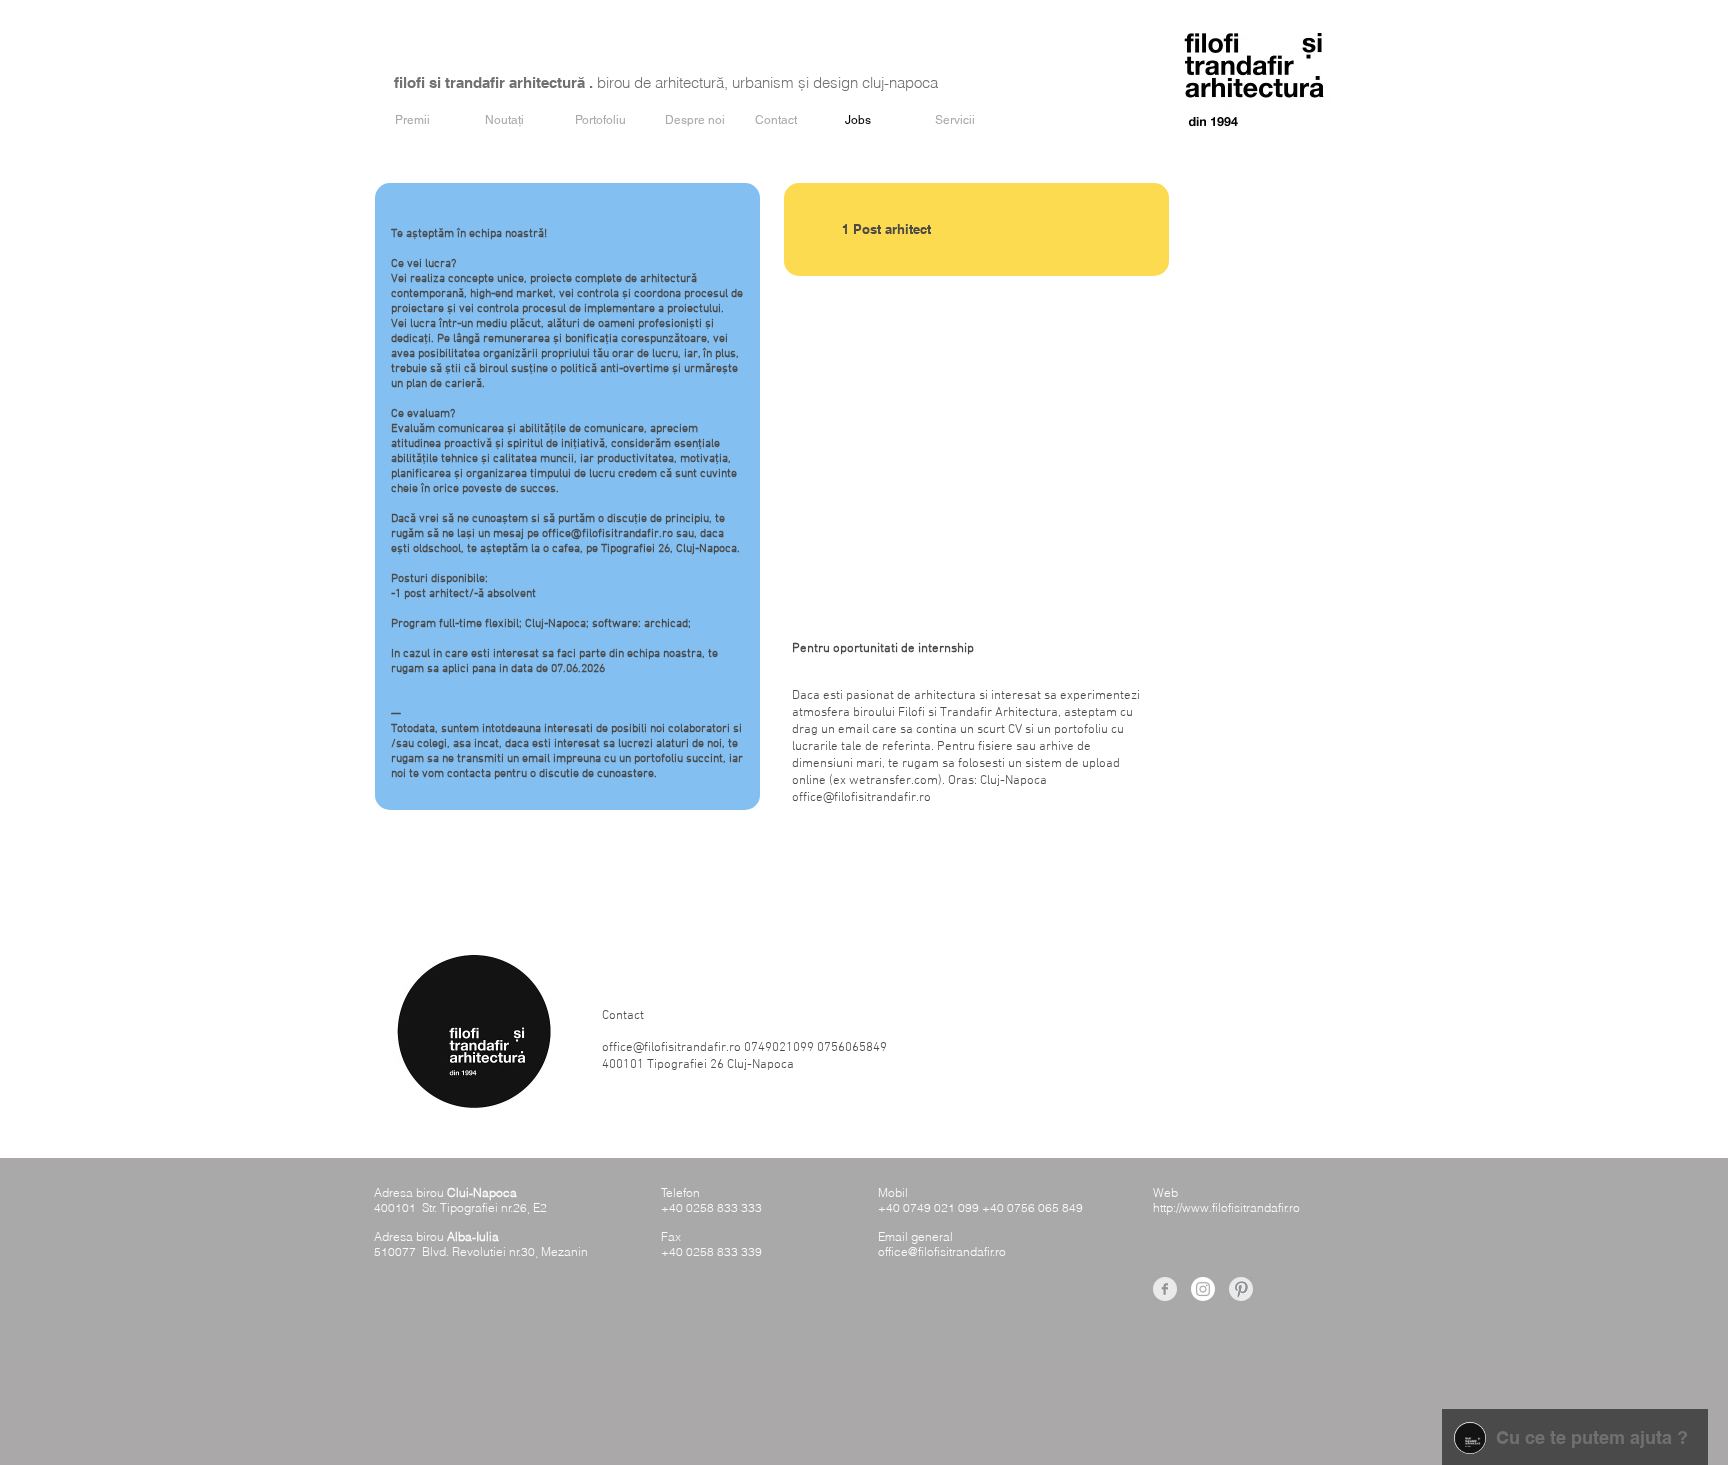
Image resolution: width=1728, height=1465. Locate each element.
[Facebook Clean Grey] (1165, 1289)
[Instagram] (1203, 1289)
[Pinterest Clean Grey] (1241, 1289)
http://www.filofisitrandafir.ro (1226, 1207)
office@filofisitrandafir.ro (861, 798)
